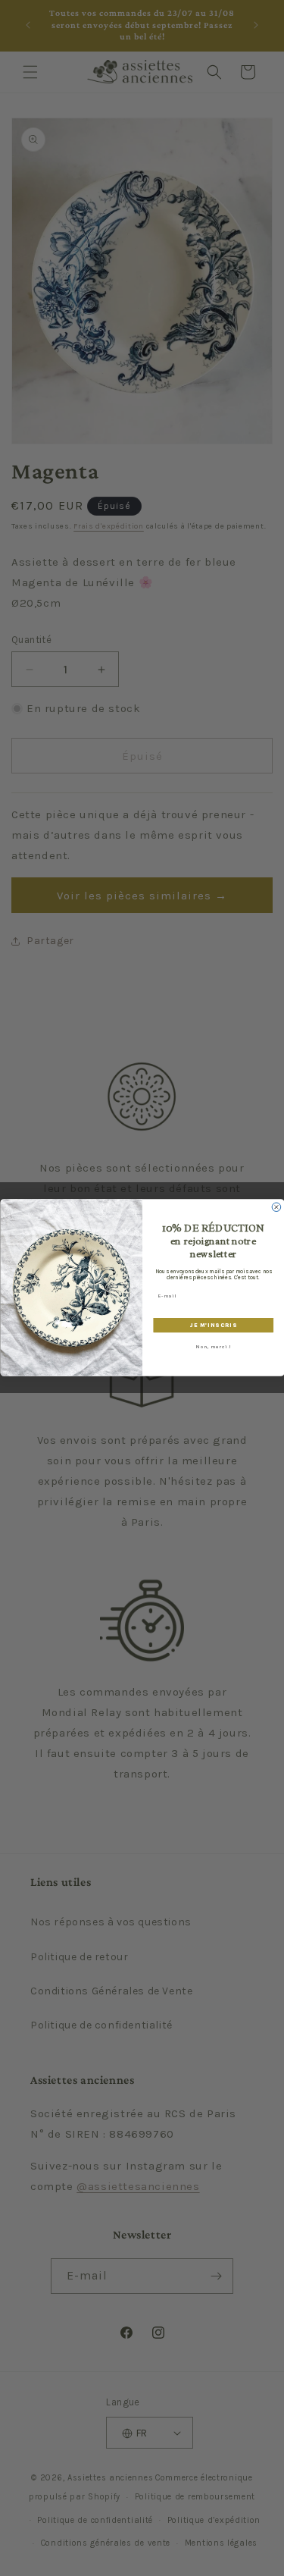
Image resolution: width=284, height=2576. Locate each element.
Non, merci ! (213, 1348)
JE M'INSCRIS (213, 1325)
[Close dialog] (276, 1207)
